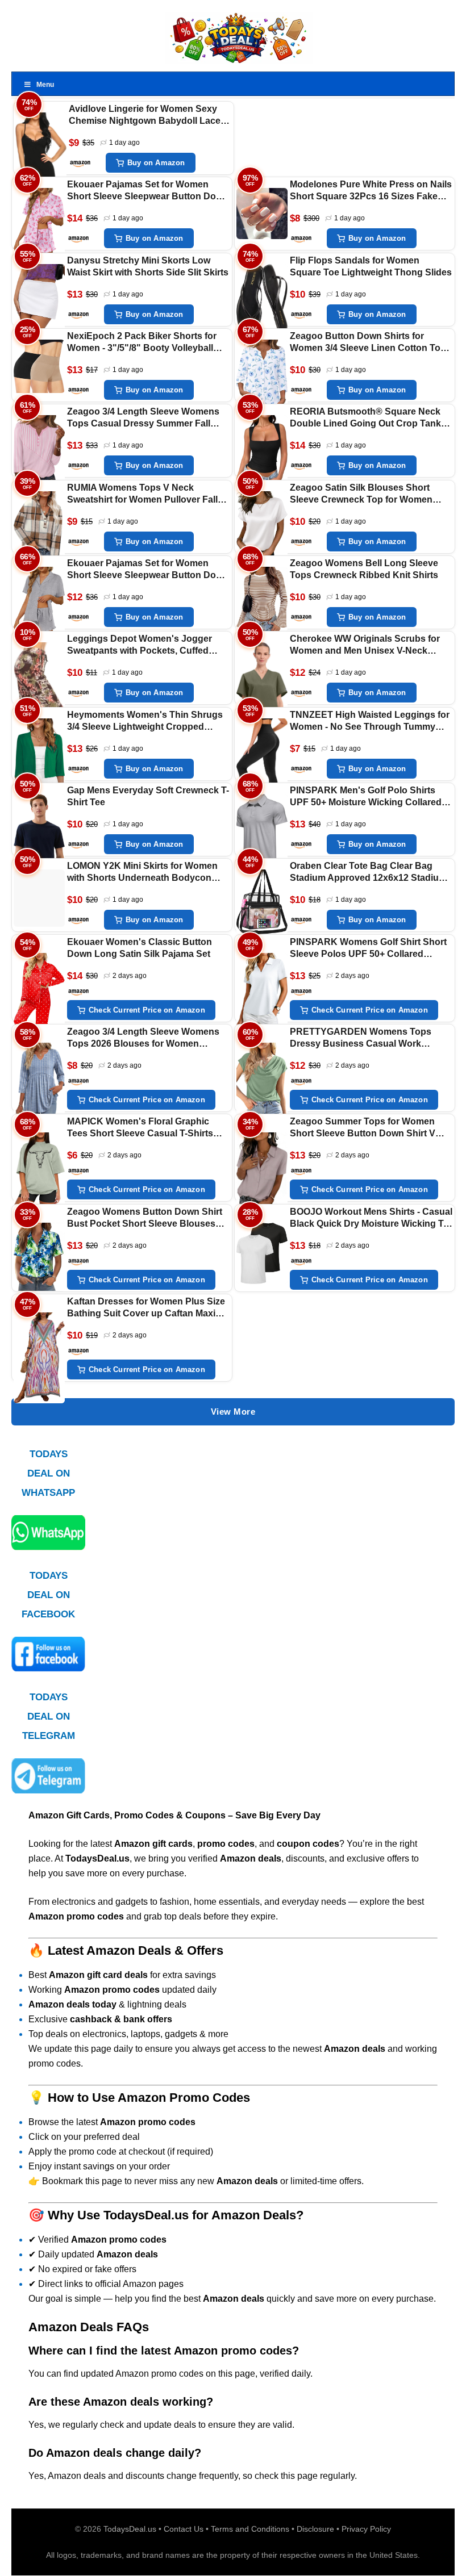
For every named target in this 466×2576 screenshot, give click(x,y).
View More (233, 1412)
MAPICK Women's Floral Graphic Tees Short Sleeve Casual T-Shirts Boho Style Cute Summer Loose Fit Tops (143, 1128)
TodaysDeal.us (130, 2529)
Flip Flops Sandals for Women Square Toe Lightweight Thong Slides (371, 266)
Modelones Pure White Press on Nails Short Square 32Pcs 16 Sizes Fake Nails (371, 191)
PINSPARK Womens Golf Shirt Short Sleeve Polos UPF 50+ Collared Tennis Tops (368, 949)
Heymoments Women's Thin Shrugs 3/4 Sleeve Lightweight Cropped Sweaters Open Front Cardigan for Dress (145, 722)
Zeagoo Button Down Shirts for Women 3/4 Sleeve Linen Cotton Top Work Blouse (368, 343)
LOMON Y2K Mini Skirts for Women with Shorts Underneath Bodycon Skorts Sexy (142, 873)
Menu (45, 85)
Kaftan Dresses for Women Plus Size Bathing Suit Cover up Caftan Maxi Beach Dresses (146, 1308)
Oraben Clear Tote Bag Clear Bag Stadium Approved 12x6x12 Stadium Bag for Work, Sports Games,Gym (368, 873)
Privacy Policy (366, 2529)
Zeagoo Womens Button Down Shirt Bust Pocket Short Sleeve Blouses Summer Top (145, 1218)
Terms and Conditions (250, 2529)
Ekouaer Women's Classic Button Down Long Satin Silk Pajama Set (140, 948)
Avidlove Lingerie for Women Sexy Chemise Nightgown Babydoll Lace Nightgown (145, 116)
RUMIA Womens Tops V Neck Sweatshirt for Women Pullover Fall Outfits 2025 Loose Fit (142, 494)
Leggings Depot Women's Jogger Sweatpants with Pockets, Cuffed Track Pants (140, 645)
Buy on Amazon (156, 163)
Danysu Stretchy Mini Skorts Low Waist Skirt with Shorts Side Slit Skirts (148, 266)
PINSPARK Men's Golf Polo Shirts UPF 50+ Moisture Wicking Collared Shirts (366, 797)
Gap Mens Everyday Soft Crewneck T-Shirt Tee (148, 796)
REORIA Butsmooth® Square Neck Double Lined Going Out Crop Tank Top (365, 418)
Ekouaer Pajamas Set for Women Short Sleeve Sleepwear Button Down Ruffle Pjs (148, 191)
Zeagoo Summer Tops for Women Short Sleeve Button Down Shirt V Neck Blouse (363, 1128)
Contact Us (184, 2529)
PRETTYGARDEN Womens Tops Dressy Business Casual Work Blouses (361, 1038)
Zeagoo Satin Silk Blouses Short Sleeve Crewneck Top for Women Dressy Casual (361, 494)
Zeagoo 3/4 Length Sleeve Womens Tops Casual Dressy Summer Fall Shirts (143, 418)
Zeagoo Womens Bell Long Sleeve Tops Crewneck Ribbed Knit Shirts (364, 569)
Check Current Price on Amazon (147, 1010)
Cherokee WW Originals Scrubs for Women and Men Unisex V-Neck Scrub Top (365, 645)
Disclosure (315, 2529)
